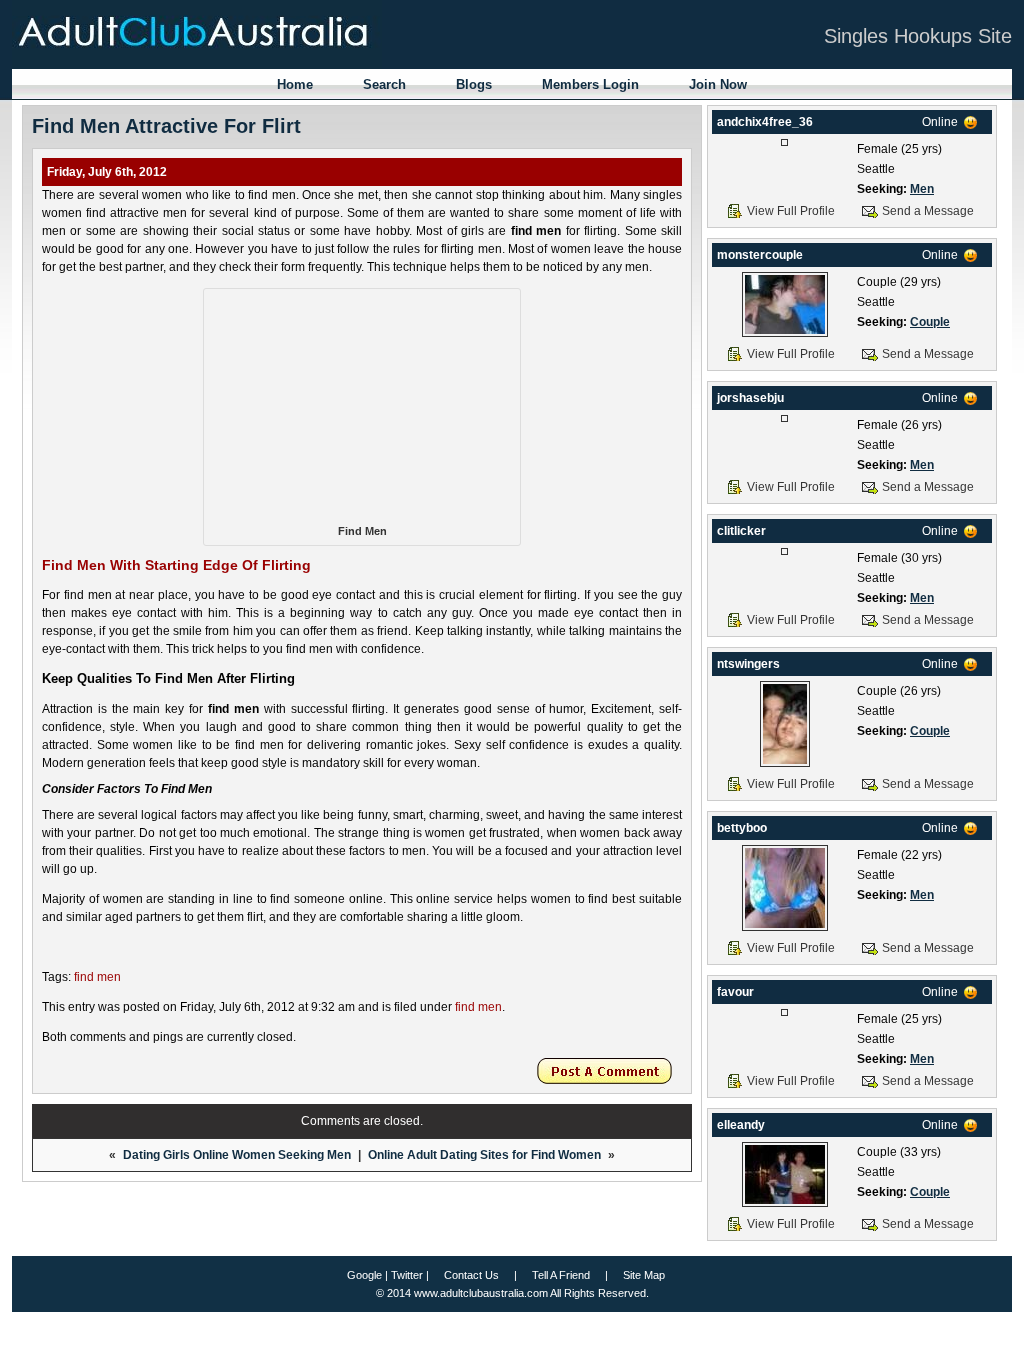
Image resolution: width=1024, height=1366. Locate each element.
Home (295, 84)
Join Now (718, 84)
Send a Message (928, 211)
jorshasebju (750, 398)
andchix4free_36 (765, 122)
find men (97, 977)
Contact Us (471, 1275)
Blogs (474, 84)
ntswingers (748, 664)
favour (735, 992)
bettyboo (742, 828)
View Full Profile (791, 211)
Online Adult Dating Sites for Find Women (484, 1155)
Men (922, 189)
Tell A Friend (561, 1275)
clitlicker (741, 531)
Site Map (644, 1275)
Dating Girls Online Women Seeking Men (237, 1155)
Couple (930, 322)
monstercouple (760, 255)
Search (384, 84)
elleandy (741, 1125)
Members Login (590, 84)
